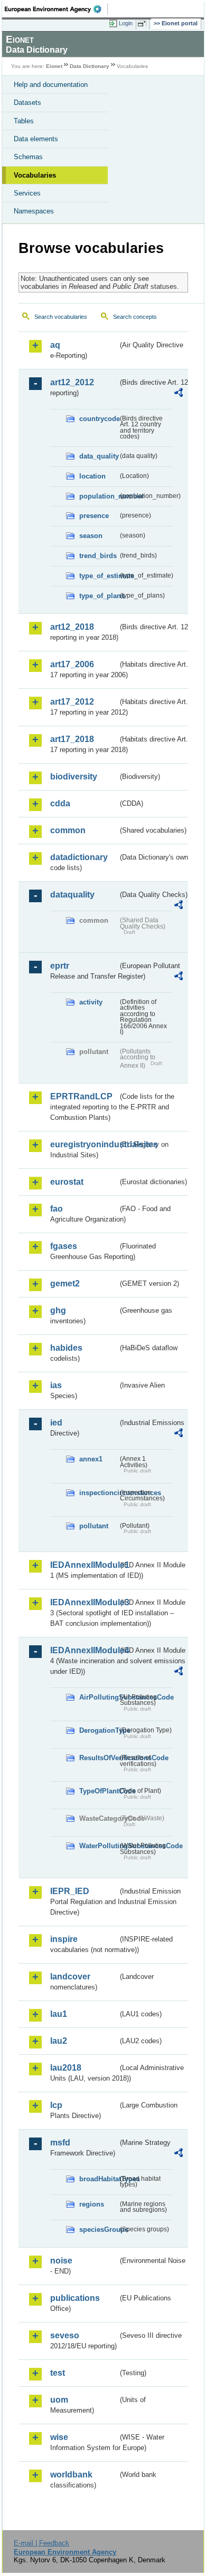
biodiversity (74, 777)
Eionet (54, 66)
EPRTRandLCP (81, 1096)
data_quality (99, 456)
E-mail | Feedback (41, 2543)
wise (59, 2437)
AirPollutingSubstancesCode (99, 1697)
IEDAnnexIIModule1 (84, 1565)
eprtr (60, 966)
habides (66, 1348)
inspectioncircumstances (99, 1493)
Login (126, 23)
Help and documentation (51, 85)
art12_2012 (72, 382)
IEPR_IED (70, 1891)
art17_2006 (72, 664)
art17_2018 (72, 739)
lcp (56, 2105)
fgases (64, 1246)
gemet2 (65, 1284)
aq (55, 345)
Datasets (27, 103)
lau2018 (66, 2068)
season (91, 536)
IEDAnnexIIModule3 (84, 1602)
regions (92, 2204)
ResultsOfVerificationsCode (99, 1758)
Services (27, 193)
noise (61, 2261)
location (92, 476)
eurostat (67, 1182)
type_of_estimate (99, 576)
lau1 (59, 2014)
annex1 (91, 1459)
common (68, 830)
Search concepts (135, 317)
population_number (99, 496)
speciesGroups (99, 2229)
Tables (24, 121)
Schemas (28, 157)
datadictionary (79, 857)
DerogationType (99, 1730)
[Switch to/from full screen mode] (144, 24)
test (58, 2373)
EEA (56, 9)
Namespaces (34, 211)
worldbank (71, 2475)
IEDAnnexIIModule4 (84, 1650)
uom (59, 2400)
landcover (70, 1977)
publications (75, 2298)
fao (57, 1209)
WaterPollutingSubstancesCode (99, 1846)
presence (94, 516)
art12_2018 (72, 627)
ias (56, 1385)
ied (56, 1423)
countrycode (99, 419)
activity (91, 1002)
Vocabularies (35, 175)
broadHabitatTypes (99, 2179)
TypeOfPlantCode (99, 1791)
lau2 (59, 2041)
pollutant (94, 1526)
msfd (60, 2143)
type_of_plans (99, 596)
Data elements (36, 139)
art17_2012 (72, 702)
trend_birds (98, 556)
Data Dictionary (90, 66)
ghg (58, 1310)
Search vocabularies (61, 317)
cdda (60, 803)
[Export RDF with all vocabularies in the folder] (179, 394)
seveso (65, 2335)
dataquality (72, 895)
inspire (64, 1939)
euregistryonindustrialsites (84, 1144)
